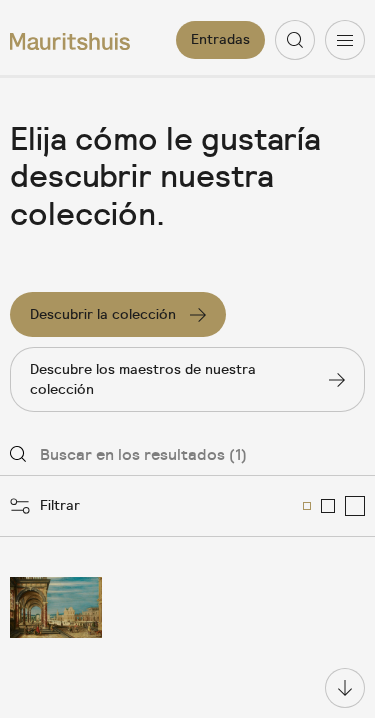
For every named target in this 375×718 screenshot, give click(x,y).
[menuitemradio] (307, 506)
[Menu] (345, 40)
